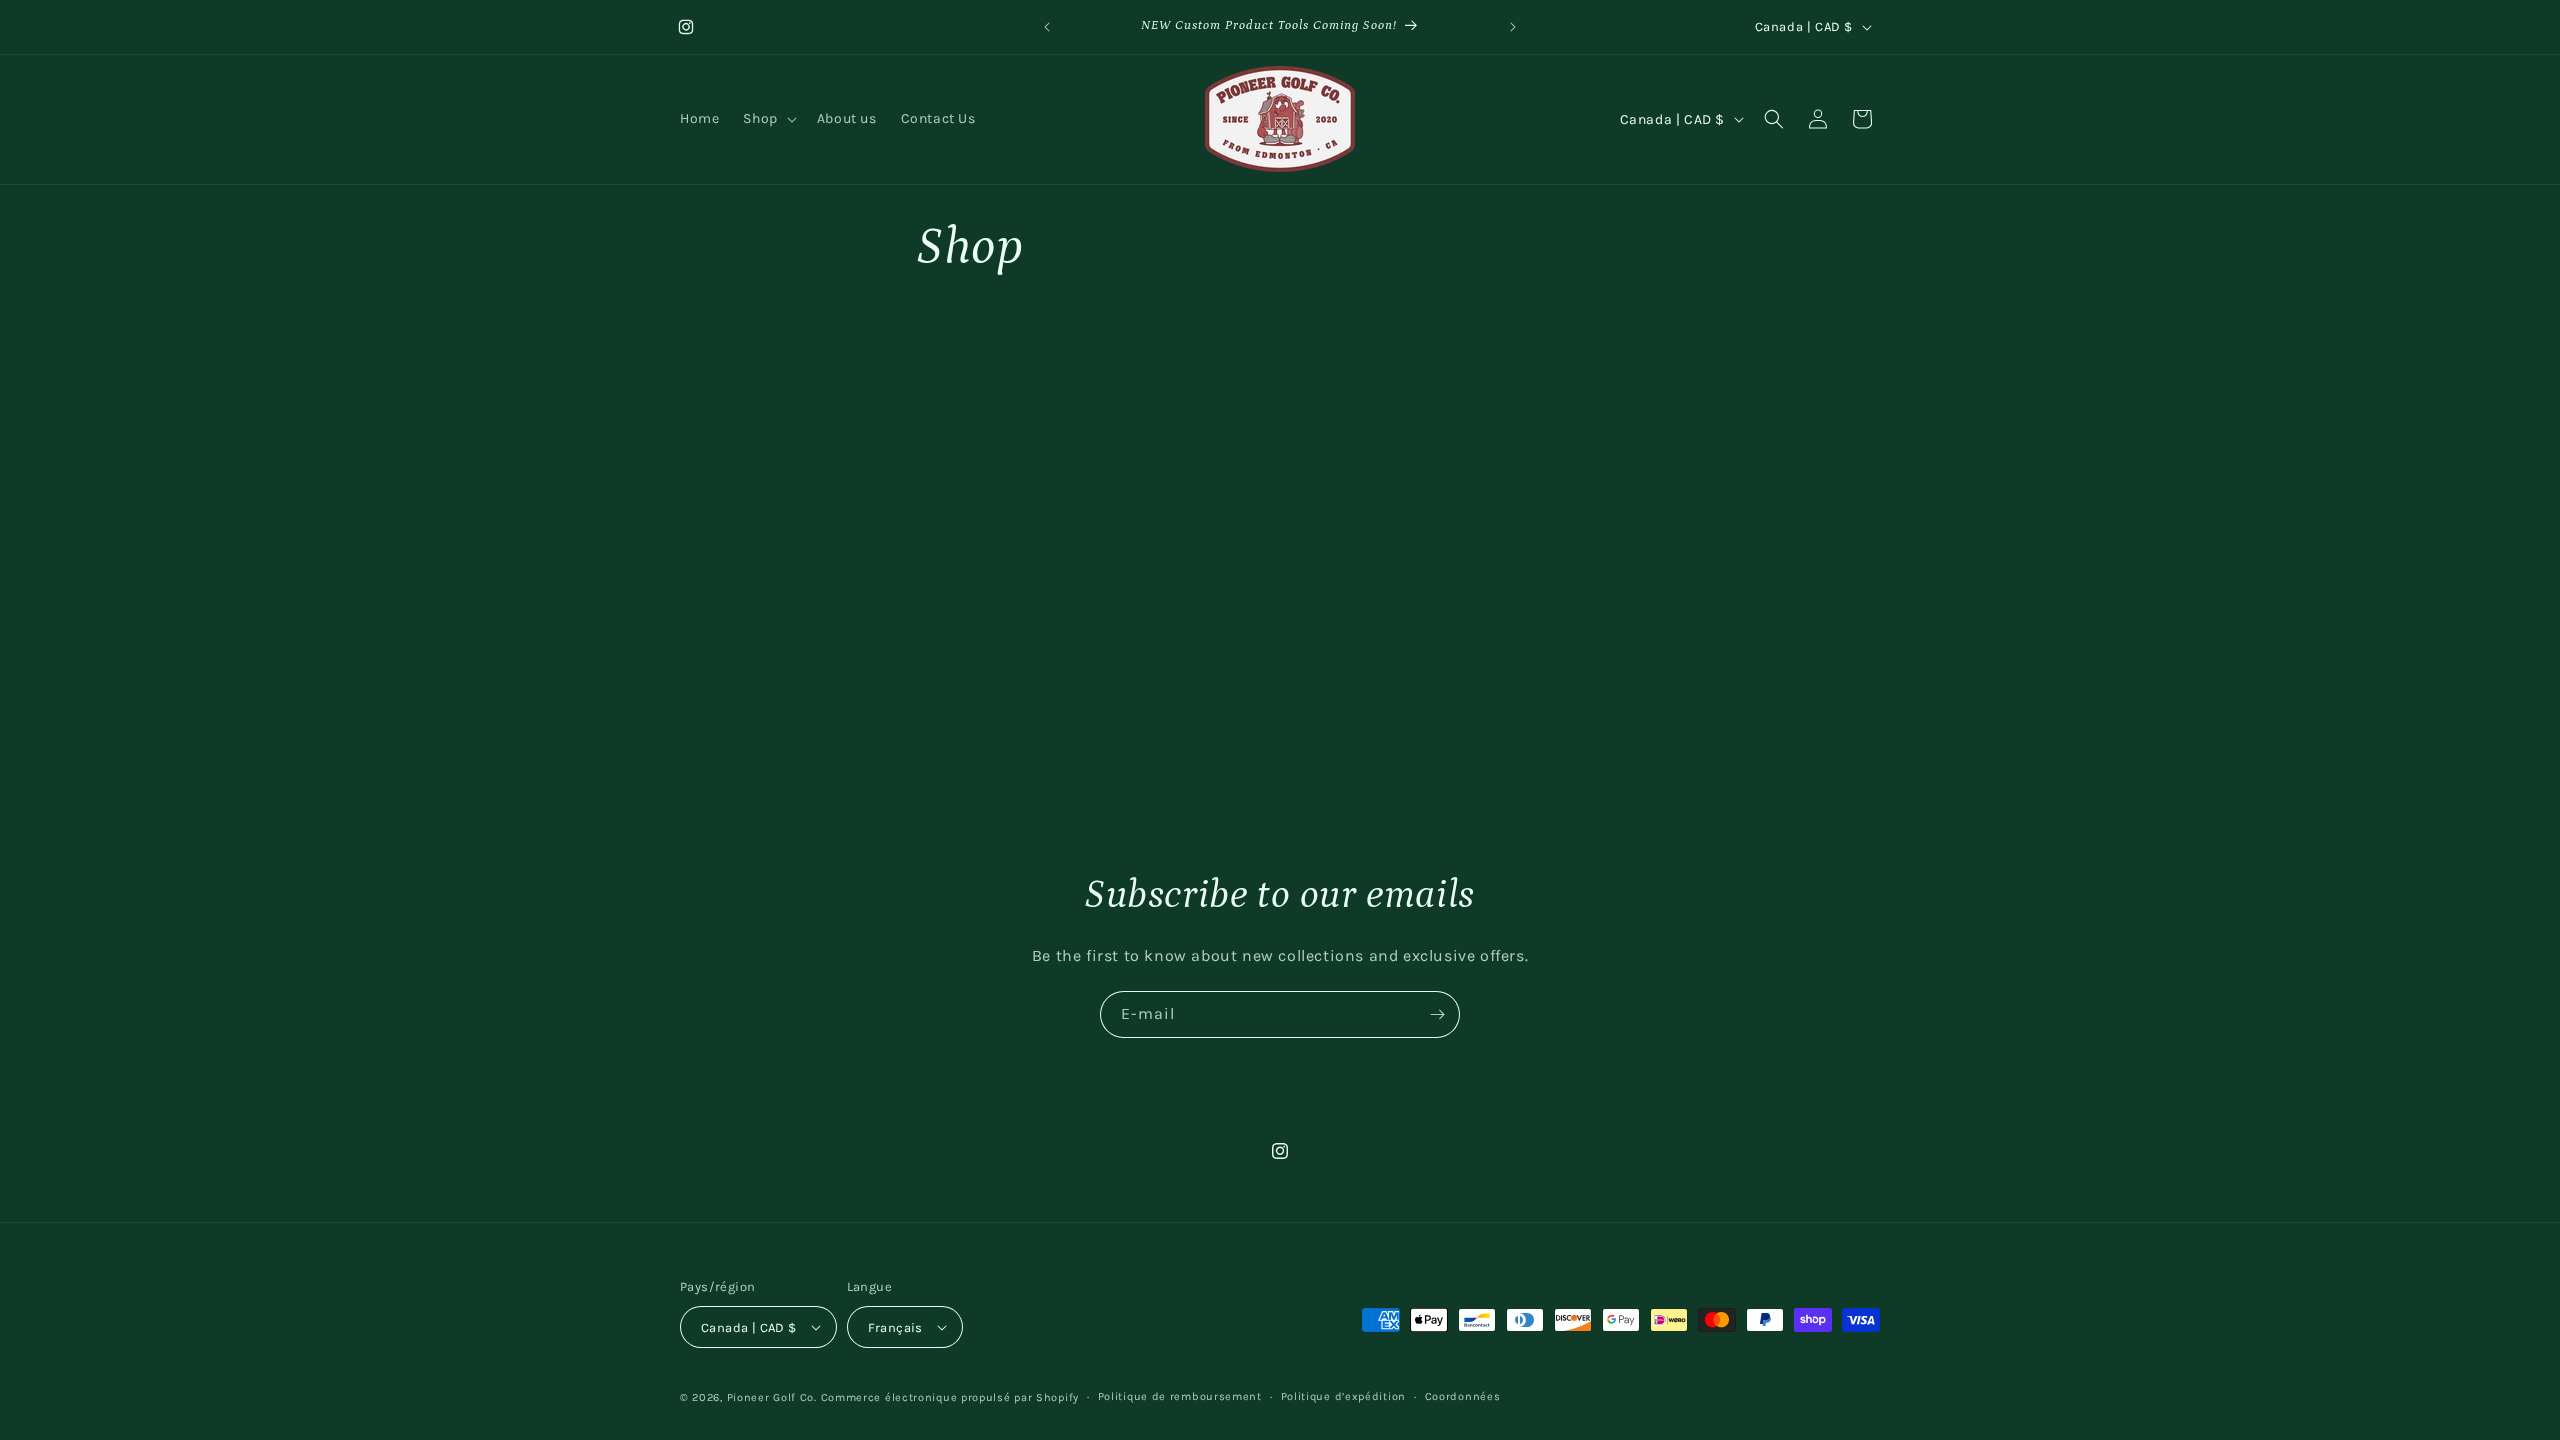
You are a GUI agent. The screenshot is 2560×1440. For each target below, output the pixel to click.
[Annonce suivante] (1513, 27)
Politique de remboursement (1180, 1396)
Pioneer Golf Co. (772, 1397)
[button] (767, 119)
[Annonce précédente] (1047, 27)
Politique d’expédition (1343, 1396)
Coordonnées (1463, 1396)
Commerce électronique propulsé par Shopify (950, 1397)
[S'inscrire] (1437, 1014)
